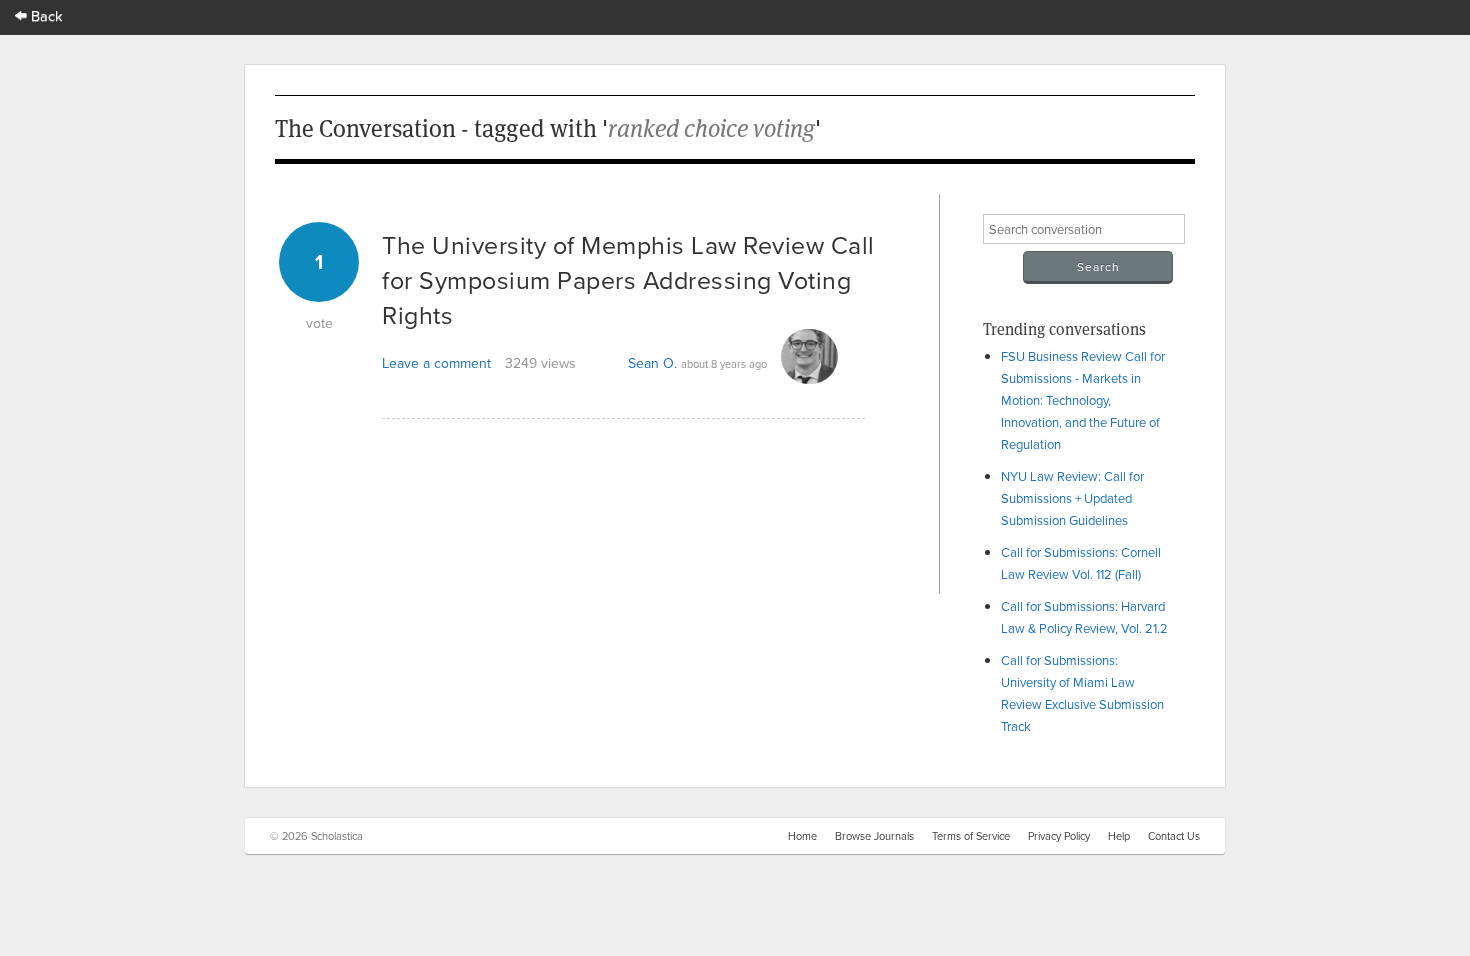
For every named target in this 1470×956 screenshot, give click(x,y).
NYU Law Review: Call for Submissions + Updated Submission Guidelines (1072, 498)
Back (45, 15)
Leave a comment (436, 363)
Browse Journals (874, 836)
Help (1119, 836)
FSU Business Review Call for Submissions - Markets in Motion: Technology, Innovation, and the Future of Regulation (1083, 400)
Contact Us (1174, 836)
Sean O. (652, 363)
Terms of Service (971, 836)
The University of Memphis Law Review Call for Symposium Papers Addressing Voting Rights (628, 279)
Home (802, 836)
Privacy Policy (1059, 836)
